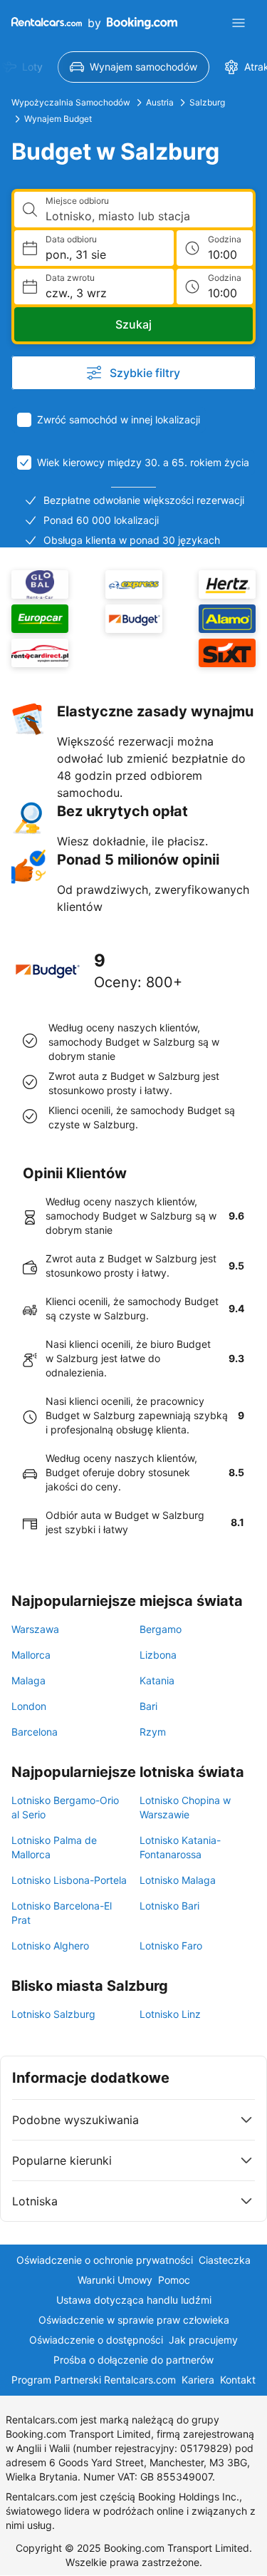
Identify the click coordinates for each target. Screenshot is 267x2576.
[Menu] (239, 23)
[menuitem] (133, 67)
